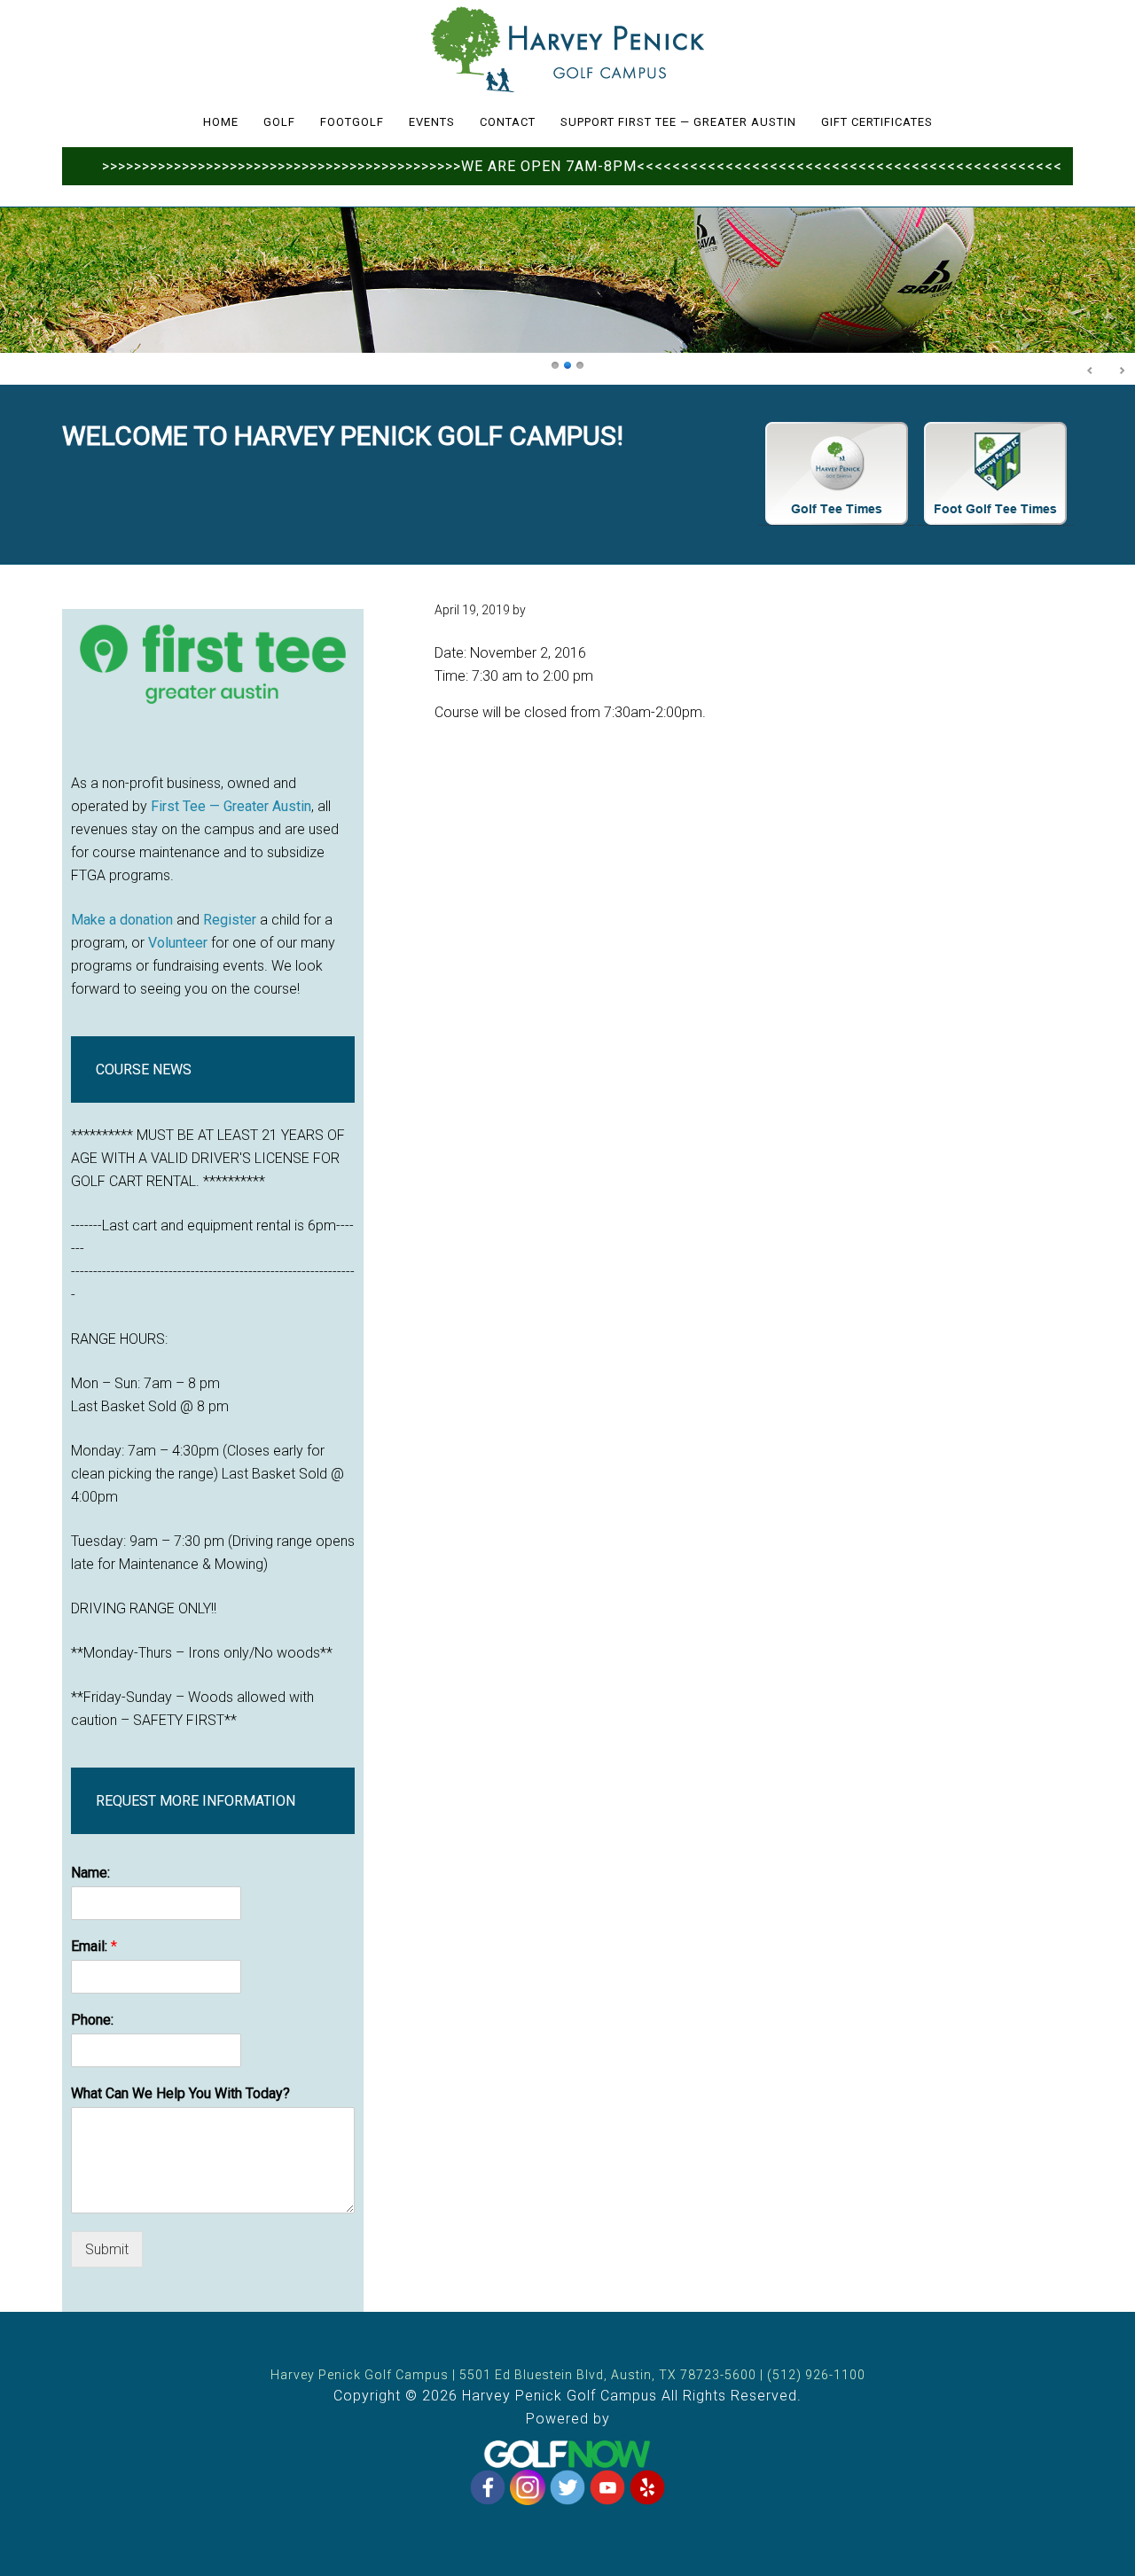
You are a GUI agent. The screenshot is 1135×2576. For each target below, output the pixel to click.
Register (230, 920)
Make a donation (122, 920)
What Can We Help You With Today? (180, 2093)
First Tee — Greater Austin (231, 806)
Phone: (92, 2020)
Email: (94, 1946)
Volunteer (178, 943)
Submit (107, 2249)
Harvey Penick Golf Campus (567, 49)
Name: (90, 1873)
